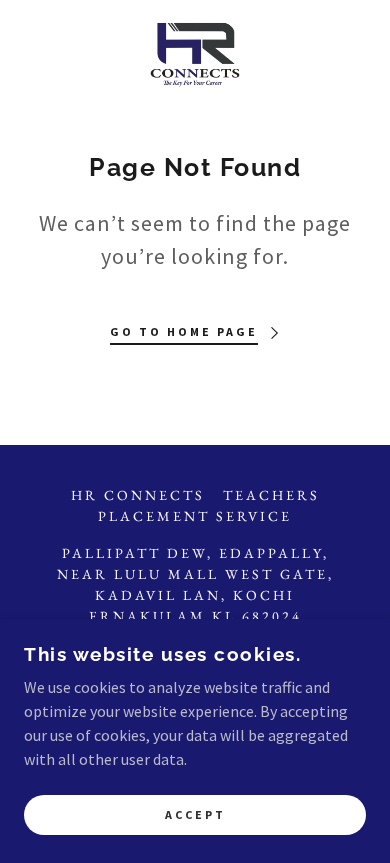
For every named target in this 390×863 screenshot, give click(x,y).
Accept (195, 815)
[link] (195, 56)
